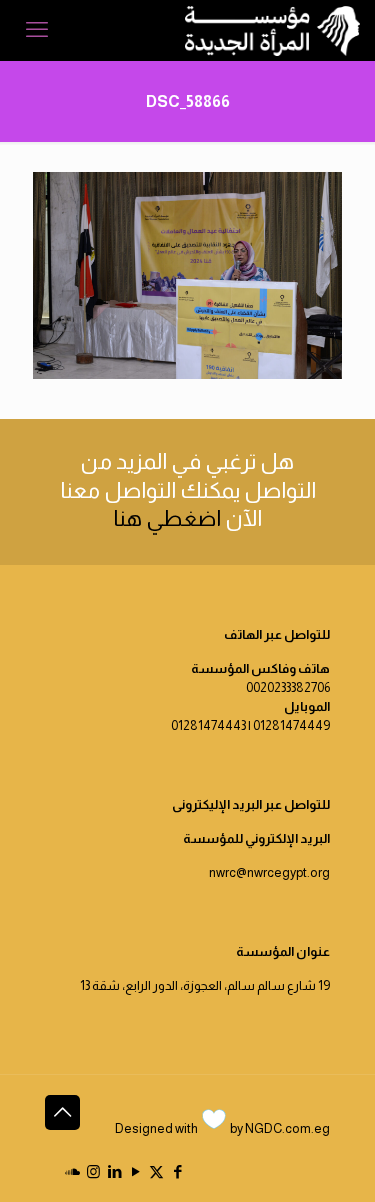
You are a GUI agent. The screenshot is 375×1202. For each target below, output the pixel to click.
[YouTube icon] (135, 1171)
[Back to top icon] (62, 1112)
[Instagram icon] (93, 1171)
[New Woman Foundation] (272, 30)
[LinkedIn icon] (114, 1171)
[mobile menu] (37, 30)
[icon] (72, 1171)
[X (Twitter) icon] (156, 1171)
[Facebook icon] (177, 1171)
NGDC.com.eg (287, 1128)
